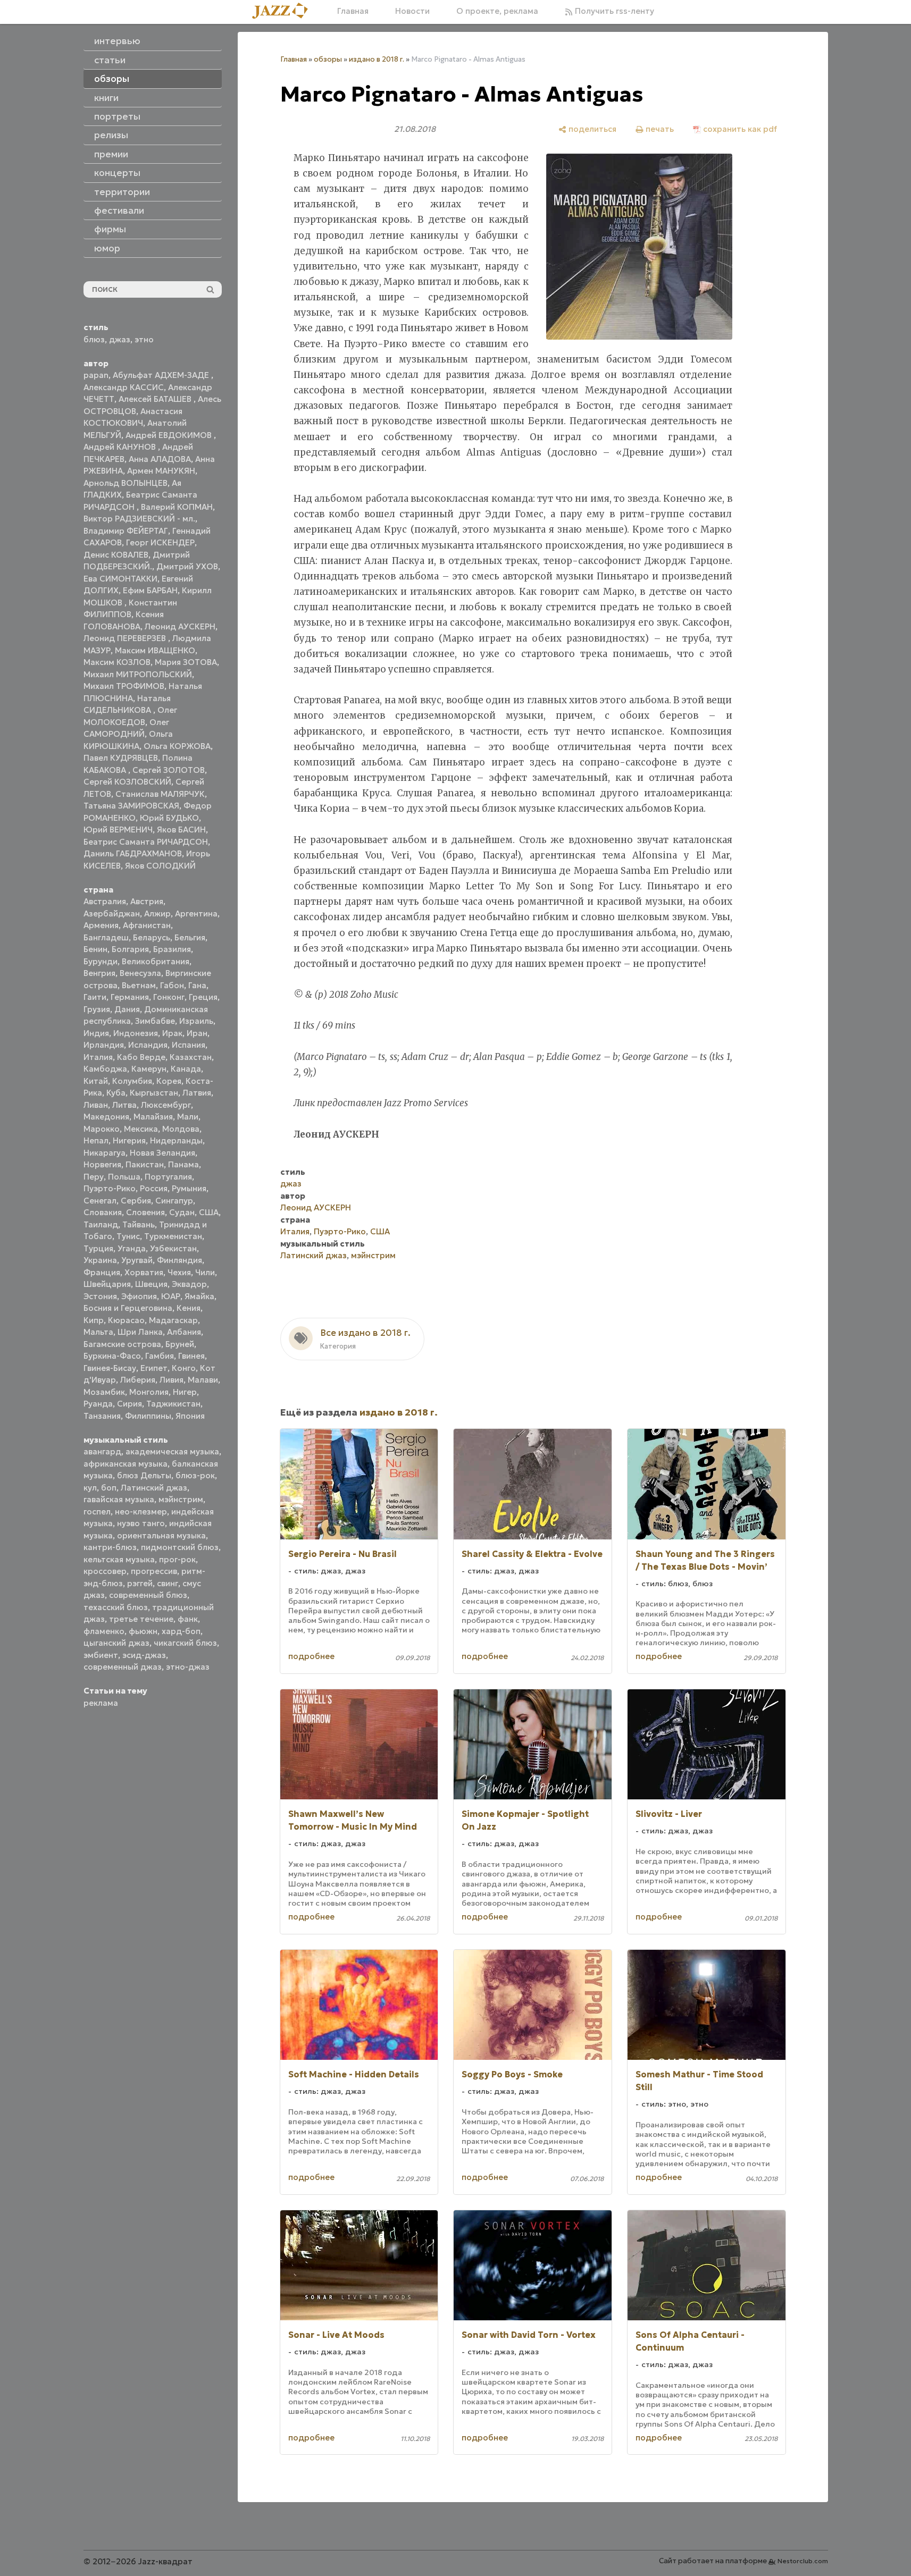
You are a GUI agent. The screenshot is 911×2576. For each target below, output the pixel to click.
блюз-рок (195, 1475)
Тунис (128, 1236)
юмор (107, 248)
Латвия (197, 1093)
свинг (168, 1583)
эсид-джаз (144, 1655)
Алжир (157, 914)
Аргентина (196, 914)
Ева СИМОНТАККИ (120, 579)
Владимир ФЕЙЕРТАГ (126, 531)
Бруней (180, 1344)
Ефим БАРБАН (150, 590)
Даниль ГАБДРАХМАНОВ (133, 853)
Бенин (95, 949)
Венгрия (99, 973)
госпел (97, 1512)
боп (109, 1488)
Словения (145, 1212)
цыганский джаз (116, 1643)
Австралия (105, 901)
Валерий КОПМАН (177, 507)
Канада (186, 1069)
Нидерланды (176, 1140)
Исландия (148, 1045)
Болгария (130, 949)
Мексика (141, 1129)
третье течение (141, 1619)
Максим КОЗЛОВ (117, 662)
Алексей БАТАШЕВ (156, 399)
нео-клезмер (141, 1512)
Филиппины (148, 1416)
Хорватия (144, 1272)
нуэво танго (141, 1523)
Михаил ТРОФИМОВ (124, 686)
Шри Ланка (140, 1332)
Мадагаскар (173, 1320)
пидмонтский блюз (180, 1547)
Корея (169, 1081)
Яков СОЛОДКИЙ (160, 866)
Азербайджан (112, 914)
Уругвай (137, 1260)
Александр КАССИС (124, 387)
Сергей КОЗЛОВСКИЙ (127, 782)
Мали (188, 1117)
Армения (101, 925)
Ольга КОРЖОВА (177, 746)
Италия (98, 1057)
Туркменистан (173, 1236)
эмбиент (101, 1655)
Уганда (132, 1248)
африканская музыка (126, 1464)
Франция (102, 1272)
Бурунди (101, 961)
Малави (203, 1380)
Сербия (136, 1201)
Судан (182, 1212)
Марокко (102, 1129)
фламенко (104, 1631)
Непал (96, 1140)
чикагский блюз (185, 1643)
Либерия (138, 1380)
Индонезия (136, 1033)
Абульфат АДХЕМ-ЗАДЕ (162, 375)
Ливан (96, 1105)
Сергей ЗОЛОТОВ (169, 770)
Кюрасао (126, 1320)
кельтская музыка (119, 1559)
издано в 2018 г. (377, 59)
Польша (124, 1177)
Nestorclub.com (803, 2561)
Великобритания (156, 961)
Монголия (149, 1392)
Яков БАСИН (181, 830)
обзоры (328, 59)
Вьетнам (139, 985)
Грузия (97, 1009)
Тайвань (139, 1224)
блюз (94, 339)
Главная (353, 11)
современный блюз (148, 1595)
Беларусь (152, 937)
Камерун (149, 1069)
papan (96, 375)
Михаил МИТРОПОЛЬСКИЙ (138, 674)
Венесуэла (140, 973)
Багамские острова (122, 1344)
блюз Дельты (144, 1475)
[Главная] (284, 11)
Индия (96, 1033)
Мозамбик (104, 1392)
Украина (100, 1260)
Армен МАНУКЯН (161, 471)
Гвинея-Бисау (110, 1368)
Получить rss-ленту (613, 11)
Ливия (172, 1380)
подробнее (311, 1656)
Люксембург (166, 1105)
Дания (127, 1009)
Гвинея (191, 1356)
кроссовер (105, 1571)
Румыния (189, 1188)
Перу (94, 1177)
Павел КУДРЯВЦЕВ (121, 758)
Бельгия (190, 937)
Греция (203, 997)
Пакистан (145, 1164)
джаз (120, 339)
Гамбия (160, 1356)
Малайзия (153, 1117)
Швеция (151, 1284)
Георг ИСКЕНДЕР (160, 542)
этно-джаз (188, 1667)
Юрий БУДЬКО (169, 818)
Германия (130, 997)
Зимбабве (155, 1021)
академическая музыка (172, 1451)
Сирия (129, 1404)
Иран (197, 1033)
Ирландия (104, 1045)
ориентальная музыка (161, 1535)
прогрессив (154, 1571)
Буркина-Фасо (112, 1356)
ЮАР (171, 1296)
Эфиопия (139, 1296)
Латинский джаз (154, 1488)
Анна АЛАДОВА (160, 459)
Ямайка (199, 1296)
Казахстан (191, 1057)
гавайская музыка (119, 1499)
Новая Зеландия (162, 1153)
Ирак (172, 1033)
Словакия (103, 1212)
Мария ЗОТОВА (186, 662)
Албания (184, 1332)
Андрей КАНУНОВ (121, 447)
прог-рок (177, 1559)
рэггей (140, 1583)
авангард (102, 1451)
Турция (98, 1248)
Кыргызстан (154, 1093)
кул (90, 1488)
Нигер (185, 1392)
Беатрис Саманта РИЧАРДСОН (146, 842)
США (209, 1212)
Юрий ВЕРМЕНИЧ (118, 830)
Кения (189, 1308)
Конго (184, 1368)
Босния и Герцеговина (128, 1308)
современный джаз (123, 1667)
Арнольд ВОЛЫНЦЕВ (126, 483)
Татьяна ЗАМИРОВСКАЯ (131, 806)
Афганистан (147, 925)
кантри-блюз (110, 1547)
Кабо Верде (141, 1057)
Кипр (94, 1320)
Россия (154, 1188)
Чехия (179, 1272)
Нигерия (129, 1140)
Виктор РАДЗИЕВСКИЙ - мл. (139, 519)
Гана (197, 985)
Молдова (181, 1129)
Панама (183, 1164)
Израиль (196, 1021)
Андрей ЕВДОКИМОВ (170, 435)
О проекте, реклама (497, 11)
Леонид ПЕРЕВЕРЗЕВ (126, 638)
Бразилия (172, 949)
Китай (96, 1081)
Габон (172, 985)
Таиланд (101, 1224)
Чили (205, 1272)
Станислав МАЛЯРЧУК (160, 794)
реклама (101, 1703)
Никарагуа (105, 1153)
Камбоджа (105, 1069)
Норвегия (102, 1164)
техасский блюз (116, 1607)
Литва (124, 1105)
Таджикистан (173, 1404)
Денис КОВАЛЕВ (116, 555)
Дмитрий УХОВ (187, 566)
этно (144, 339)
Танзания (102, 1416)
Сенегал (100, 1201)
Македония (106, 1117)
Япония (190, 1416)
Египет (154, 1368)
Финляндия (179, 1260)
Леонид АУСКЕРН (180, 626)
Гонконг (169, 997)
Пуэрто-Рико (110, 1188)
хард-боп (181, 1631)
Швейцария (107, 1284)
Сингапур (174, 1201)
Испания (189, 1045)
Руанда (98, 1404)
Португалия (168, 1177)
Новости (412, 11)
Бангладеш (106, 937)
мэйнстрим (181, 1499)
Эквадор (189, 1284)
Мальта (98, 1332)
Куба (116, 1093)
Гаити (95, 997)
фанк (188, 1619)
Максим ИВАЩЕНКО (155, 650)
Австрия (147, 901)
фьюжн (143, 1631)
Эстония (100, 1296)
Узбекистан (173, 1248)
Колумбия (132, 1081)
